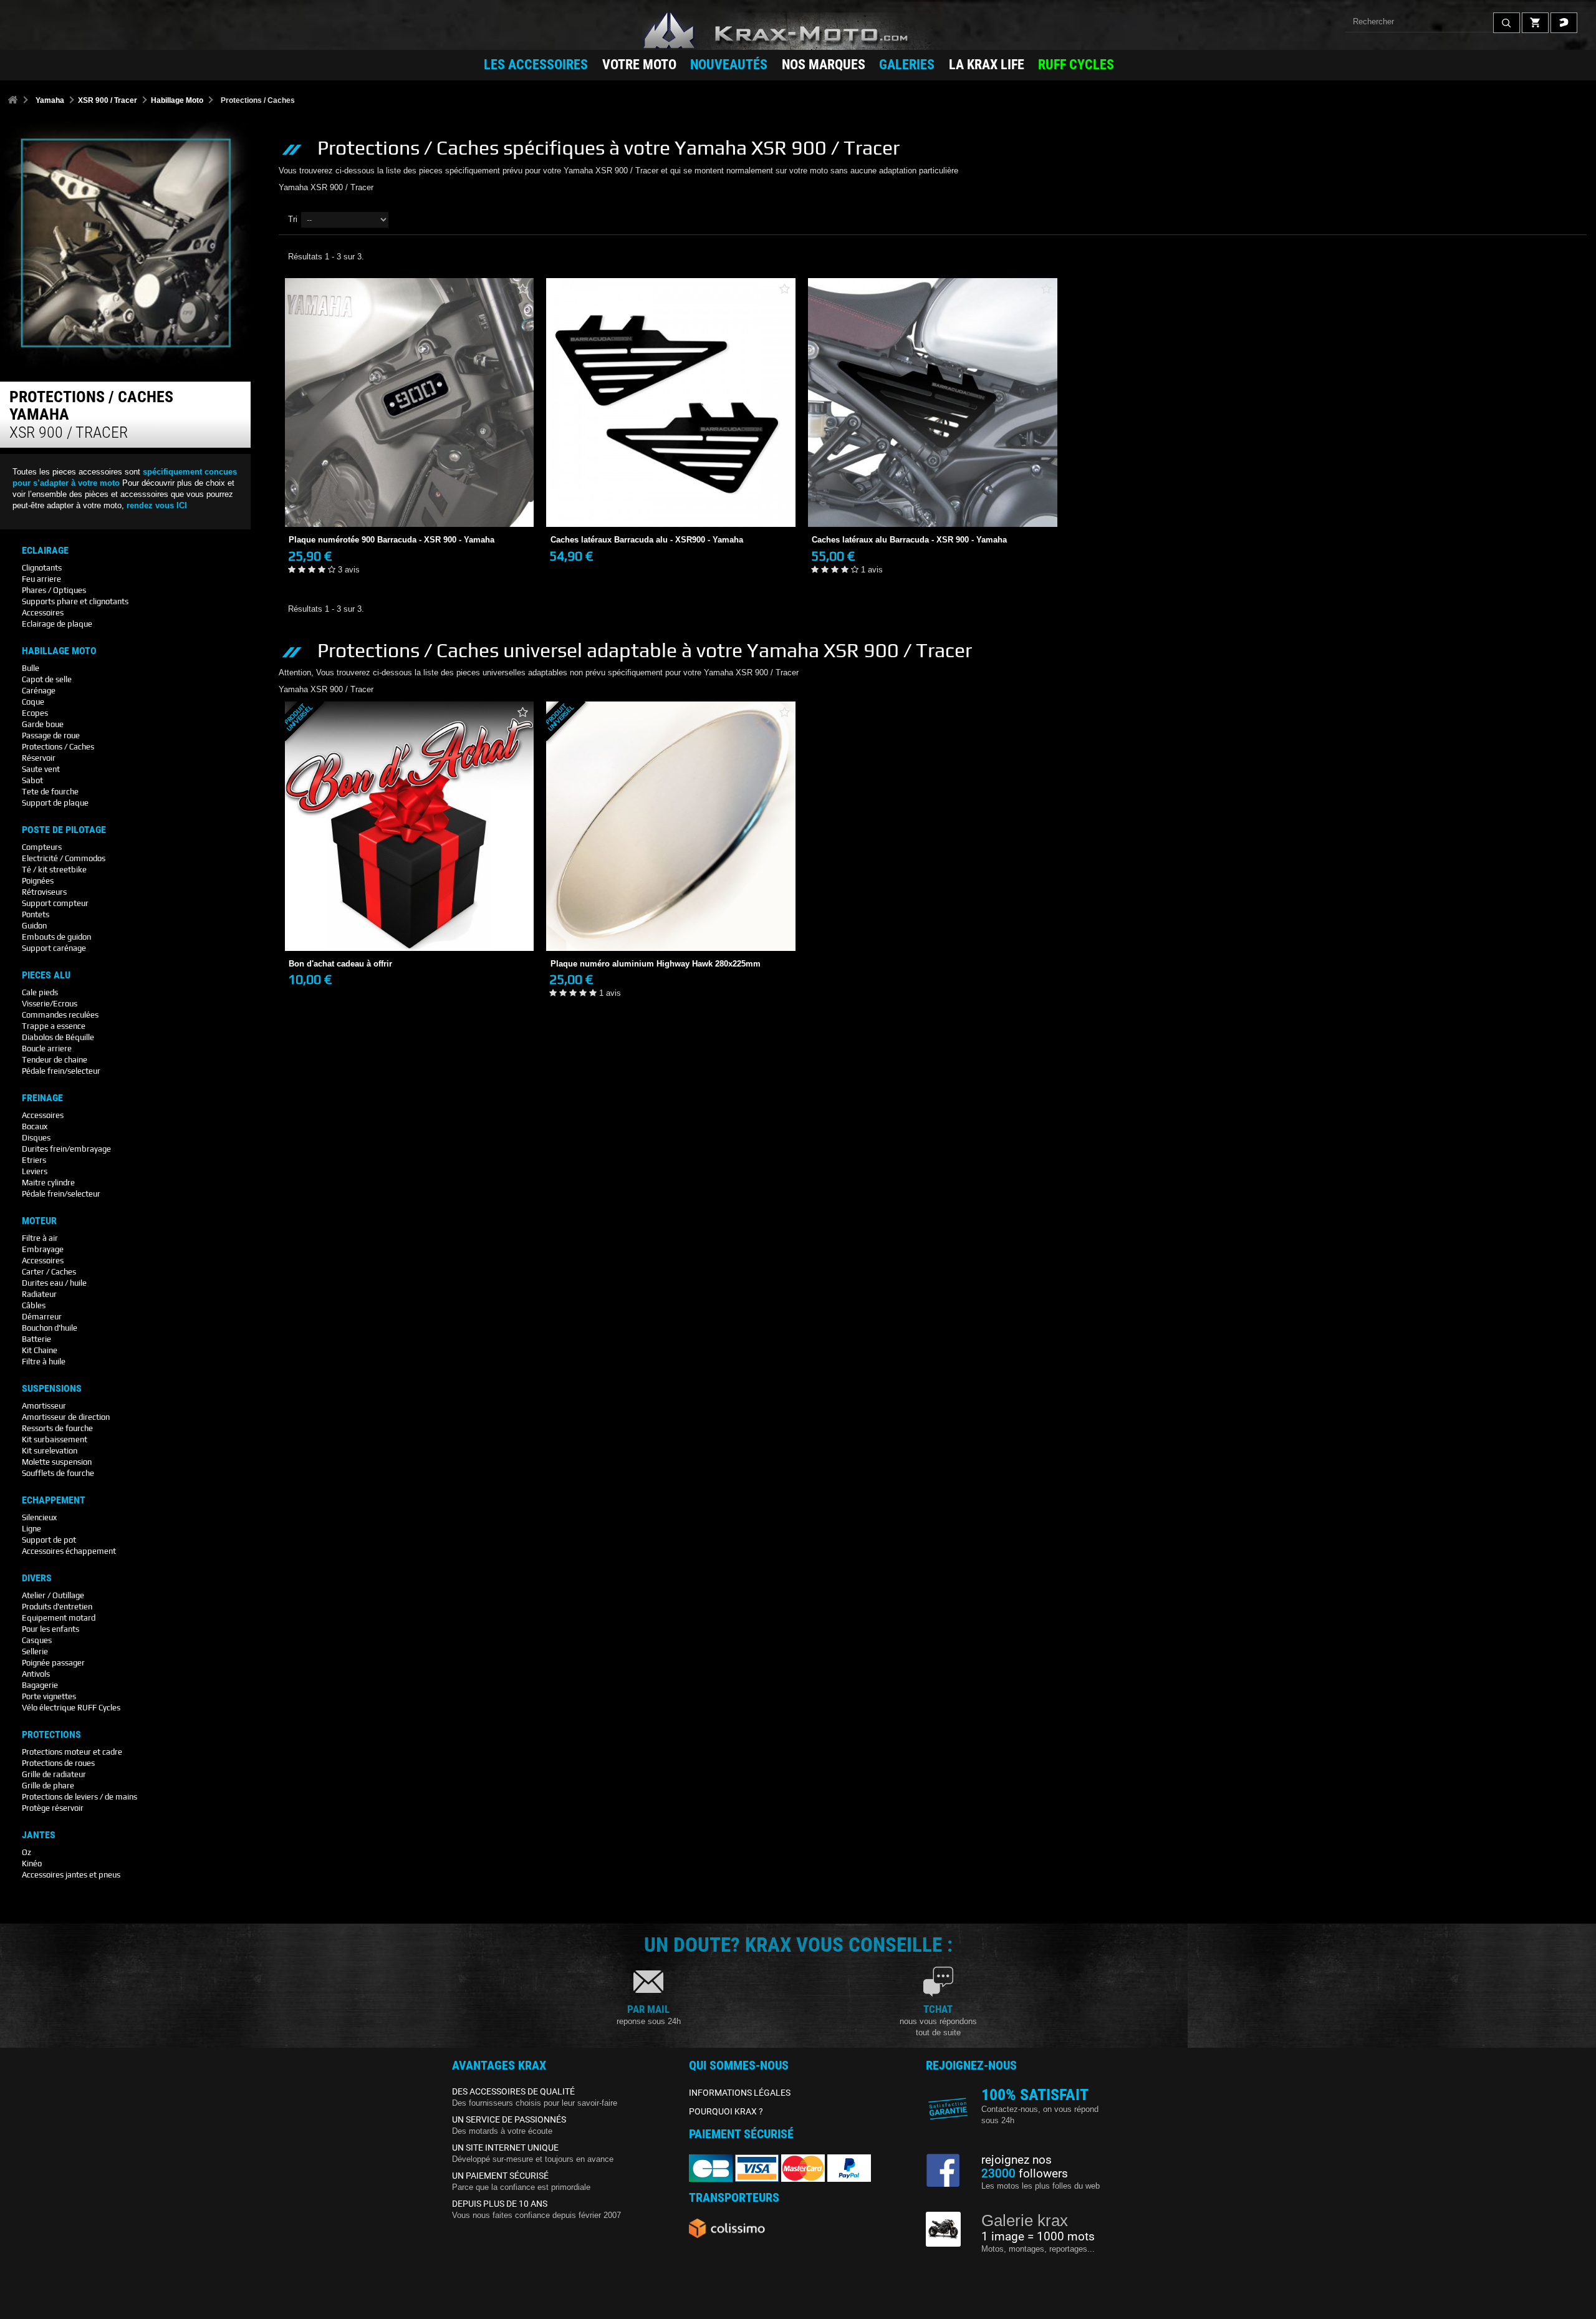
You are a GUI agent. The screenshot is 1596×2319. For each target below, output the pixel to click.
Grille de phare (48, 1786)
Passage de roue (51, 735)
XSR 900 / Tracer (108, 100)
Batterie (36, 1339)
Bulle (31, 668)
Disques (36, 1138)
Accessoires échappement (69, 1551)
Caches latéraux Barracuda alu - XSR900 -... (671, 496)
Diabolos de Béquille (58, 1037)
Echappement (54, 1500)
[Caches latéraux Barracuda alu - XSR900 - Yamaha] (671, 403)
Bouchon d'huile (50, 1328)
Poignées (38, 881)
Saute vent (41, 769)
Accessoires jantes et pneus (71, 1875)
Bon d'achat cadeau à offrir (409, 919)
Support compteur (55, 903)
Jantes (39, 1835)
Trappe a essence (54, 1026)
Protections (51, 1735)
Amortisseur (44, 1406)
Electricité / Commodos (64, 858)
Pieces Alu (46, 975)
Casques (37, 1640)
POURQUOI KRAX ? (726, 2111)
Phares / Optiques (54, 590)
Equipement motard (59, 1618)
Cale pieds (40, 992)
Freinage (42, 1098)
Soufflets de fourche (58, 1473)
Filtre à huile (44, 1362)
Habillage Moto (177, 100)
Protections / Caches (58, 747)
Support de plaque (55, 803)
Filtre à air (40, 1238)
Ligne (31, 1529)
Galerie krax (1025, 2220)
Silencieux (39, 1517)
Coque (33, 702)
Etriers (34, 1160)
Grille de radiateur (54, 1774)
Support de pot (49, 1540)
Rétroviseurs (44, 892)
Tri (293, 219)
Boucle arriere (47, 1049)
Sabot (32, 780)
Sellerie (35, 1651)
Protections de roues (58, 1763)
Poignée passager (53, 1663)
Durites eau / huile (54, 1283)
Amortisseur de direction (66, 1417)
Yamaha (50, 100)
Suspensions (52, 1389)
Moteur (39, 1221)
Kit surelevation (50, 1451)
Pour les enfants (50, 1629)
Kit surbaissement (55, 1439)
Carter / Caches (49, 1272)
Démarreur (42, 1317)
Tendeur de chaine (55, 1060)
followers (1025, 2174)
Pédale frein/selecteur (61, 1071)
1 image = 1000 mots (1038, 2237)
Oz (26, 1852)
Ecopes (35, 713)
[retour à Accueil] (12, 101)
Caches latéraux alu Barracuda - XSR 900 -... (933, 496)
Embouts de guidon (56, 937)
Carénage (39, 691)
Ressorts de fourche (57, 1428)
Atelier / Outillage (53, 1595)
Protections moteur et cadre (72, 1752)
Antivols (36, 1674)
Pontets (36, 914)
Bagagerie (40, 1685)
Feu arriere (41, 579)
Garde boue (43, 724)
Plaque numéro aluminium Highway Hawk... (671, 919)
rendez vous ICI (157, 505)
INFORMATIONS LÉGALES (740, 2093)
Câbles (34, 1305)
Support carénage (54, 948)
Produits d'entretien (57, 1607)
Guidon (34, 926)
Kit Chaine (40, 1350)
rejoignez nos (1017, 2160)
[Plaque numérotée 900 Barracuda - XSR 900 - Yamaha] (410, 403)
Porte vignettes (49, 1696)
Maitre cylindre (48, 1183)
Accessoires (43, 613)
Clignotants (42, 568)
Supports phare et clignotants (75, 601)
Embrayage (43, 1249)
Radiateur (39, 1294)
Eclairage (45, 551)
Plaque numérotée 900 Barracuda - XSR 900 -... (409, 496)
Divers (37, 1578)
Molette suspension (57, 1462)
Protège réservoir (53, 1808)
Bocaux (35, 1126)
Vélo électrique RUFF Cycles (71, 1708)
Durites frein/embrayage (66, 1149)
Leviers (35, 1171)
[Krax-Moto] (798, 31)
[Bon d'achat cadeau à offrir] (410, 826)
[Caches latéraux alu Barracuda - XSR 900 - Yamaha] (933, 403)
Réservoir (39, 758)
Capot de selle (47, 679)
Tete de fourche (50, 792)
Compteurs (42, 847)
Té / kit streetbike (54, 870)
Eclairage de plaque (57, 624)
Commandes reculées (60, 1015)
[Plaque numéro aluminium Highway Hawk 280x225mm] (671, 826)
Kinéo (32, 1863)
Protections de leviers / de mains (79, 1797)
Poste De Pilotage (64, 830)
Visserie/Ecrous (50, 1004)
